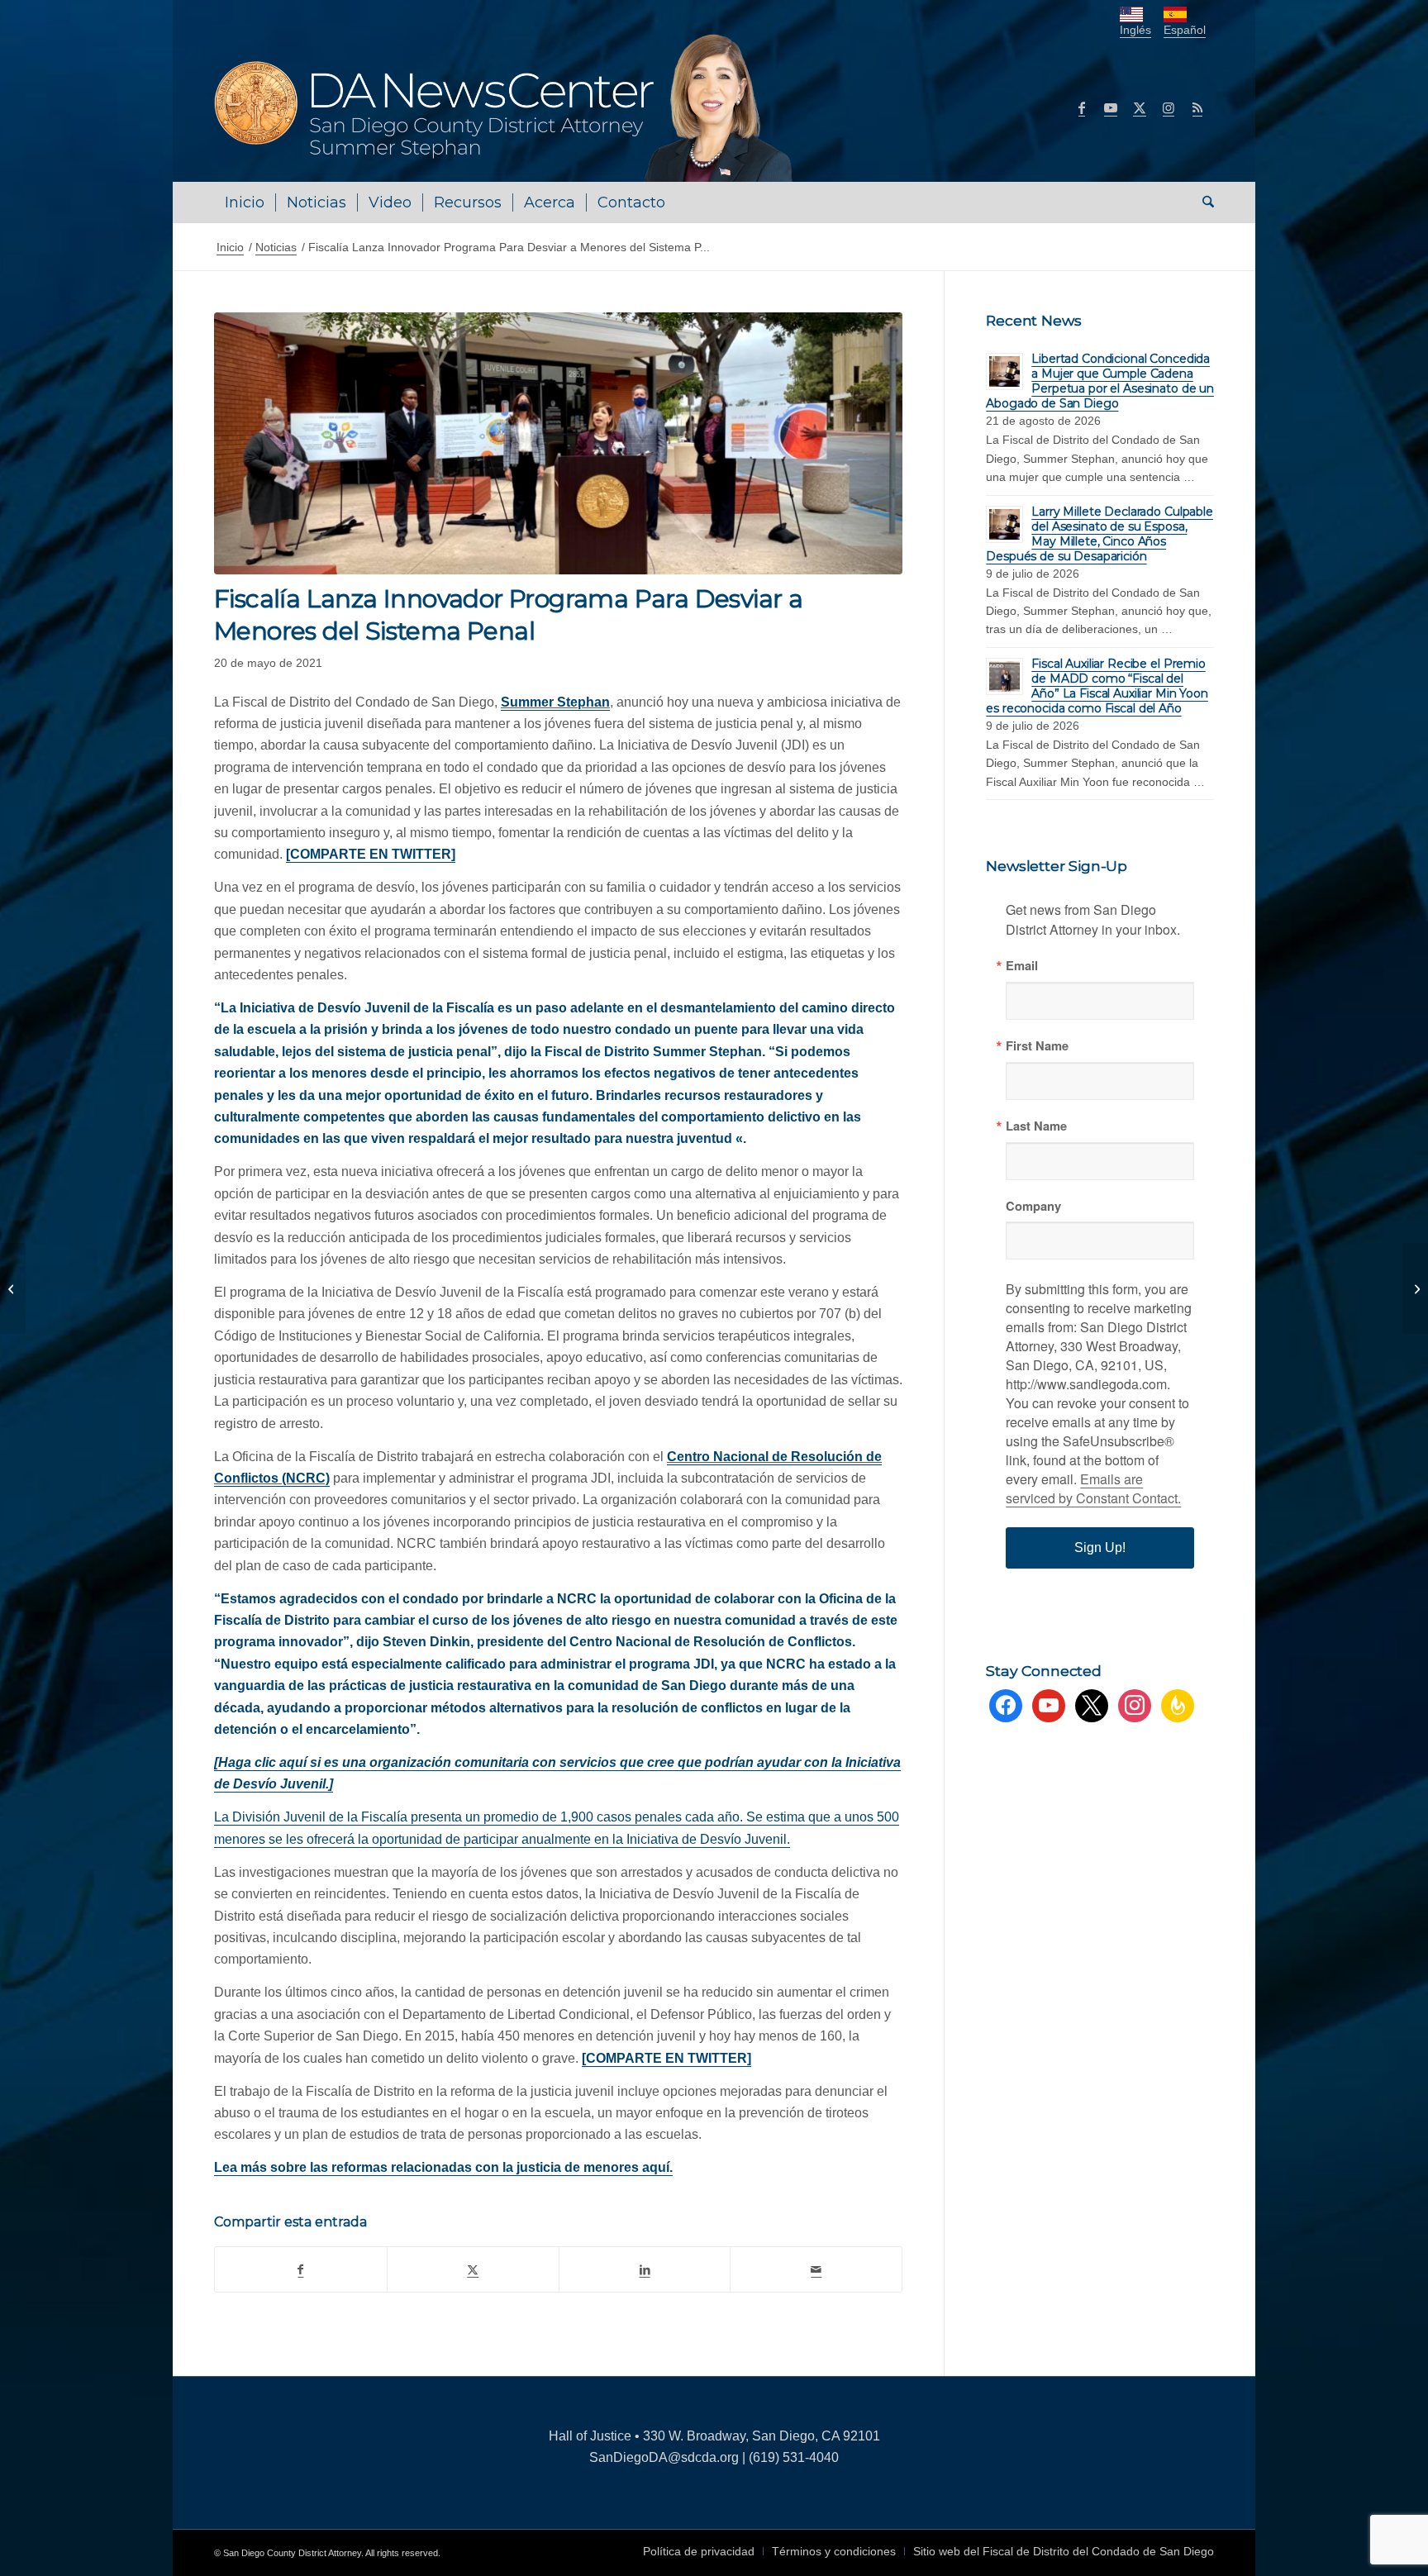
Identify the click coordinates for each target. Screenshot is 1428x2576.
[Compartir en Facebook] (301, 2269)
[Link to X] (1140, 107)
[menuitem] (245, 202)
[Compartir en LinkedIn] (645, 2269)
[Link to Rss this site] (1197, 107)
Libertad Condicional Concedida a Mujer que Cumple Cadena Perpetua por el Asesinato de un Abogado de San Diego (1100, 381)
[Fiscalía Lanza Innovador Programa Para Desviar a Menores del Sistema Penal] (558, 443)
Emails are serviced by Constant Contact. (1093, 1488)
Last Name (1036, 1126)
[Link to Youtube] (1111, 107)
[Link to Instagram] (1169, 107)
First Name (1037, 1046)
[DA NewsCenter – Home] (505, 107)
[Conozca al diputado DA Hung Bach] (13, 1288)
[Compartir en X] (473, 2269)
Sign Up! (1100, 1548)
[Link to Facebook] (1082, 107)
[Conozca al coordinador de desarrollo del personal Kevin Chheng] (1415, 1288)
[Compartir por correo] (816, 2269)
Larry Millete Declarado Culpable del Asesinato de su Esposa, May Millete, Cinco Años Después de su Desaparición (1100, 534)
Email (1022, 966)
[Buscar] (1203, 202)
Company (1033, 1206)
